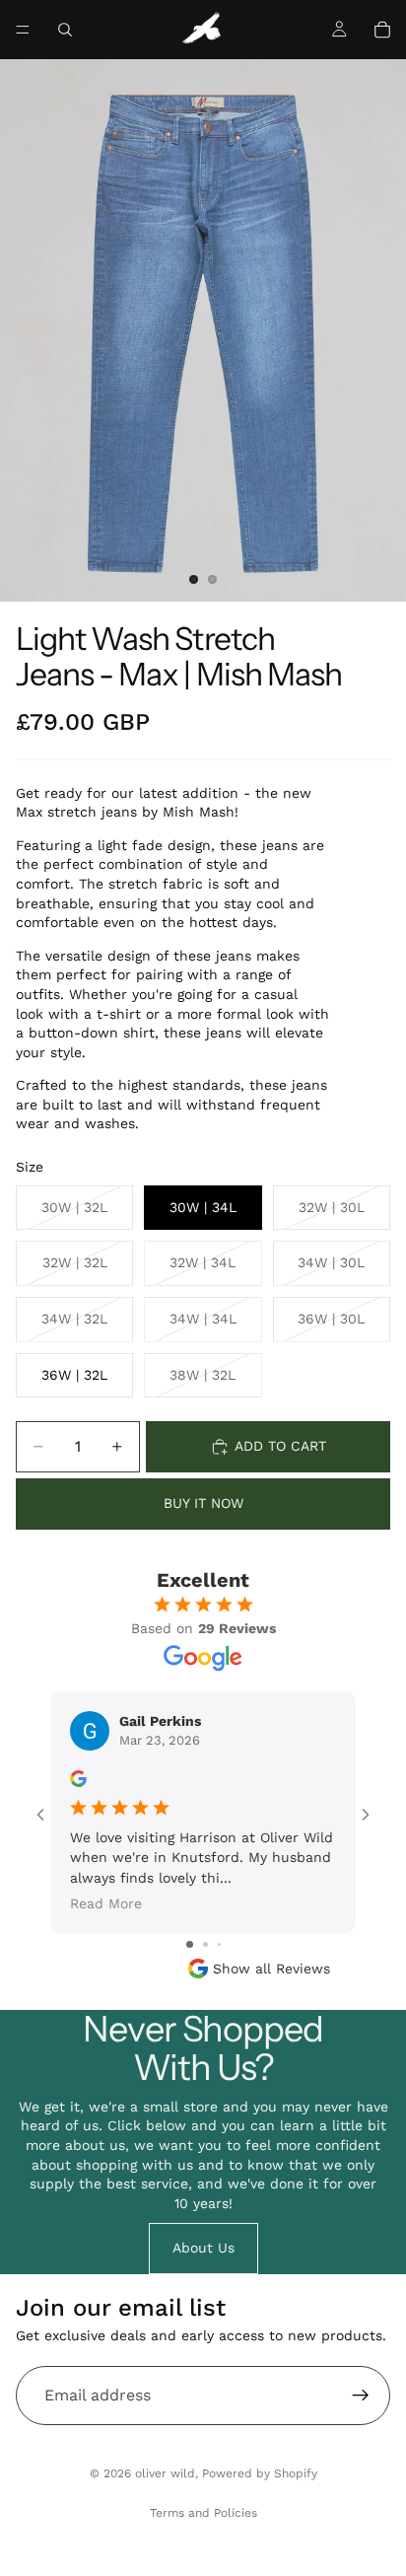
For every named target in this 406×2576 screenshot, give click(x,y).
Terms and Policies (203, 2513)
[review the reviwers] (78, 1779)
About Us (203, 2248)
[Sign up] (361, 2396)
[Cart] (382, 30)
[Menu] (23, 30)
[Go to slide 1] (190, 1944)
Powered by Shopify (260, 2473)
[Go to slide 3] (219, 1944)
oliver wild (165, 2473)
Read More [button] (106, 1903)
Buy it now (203, 1503)
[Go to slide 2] (205, 1944)
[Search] (65, 30)
